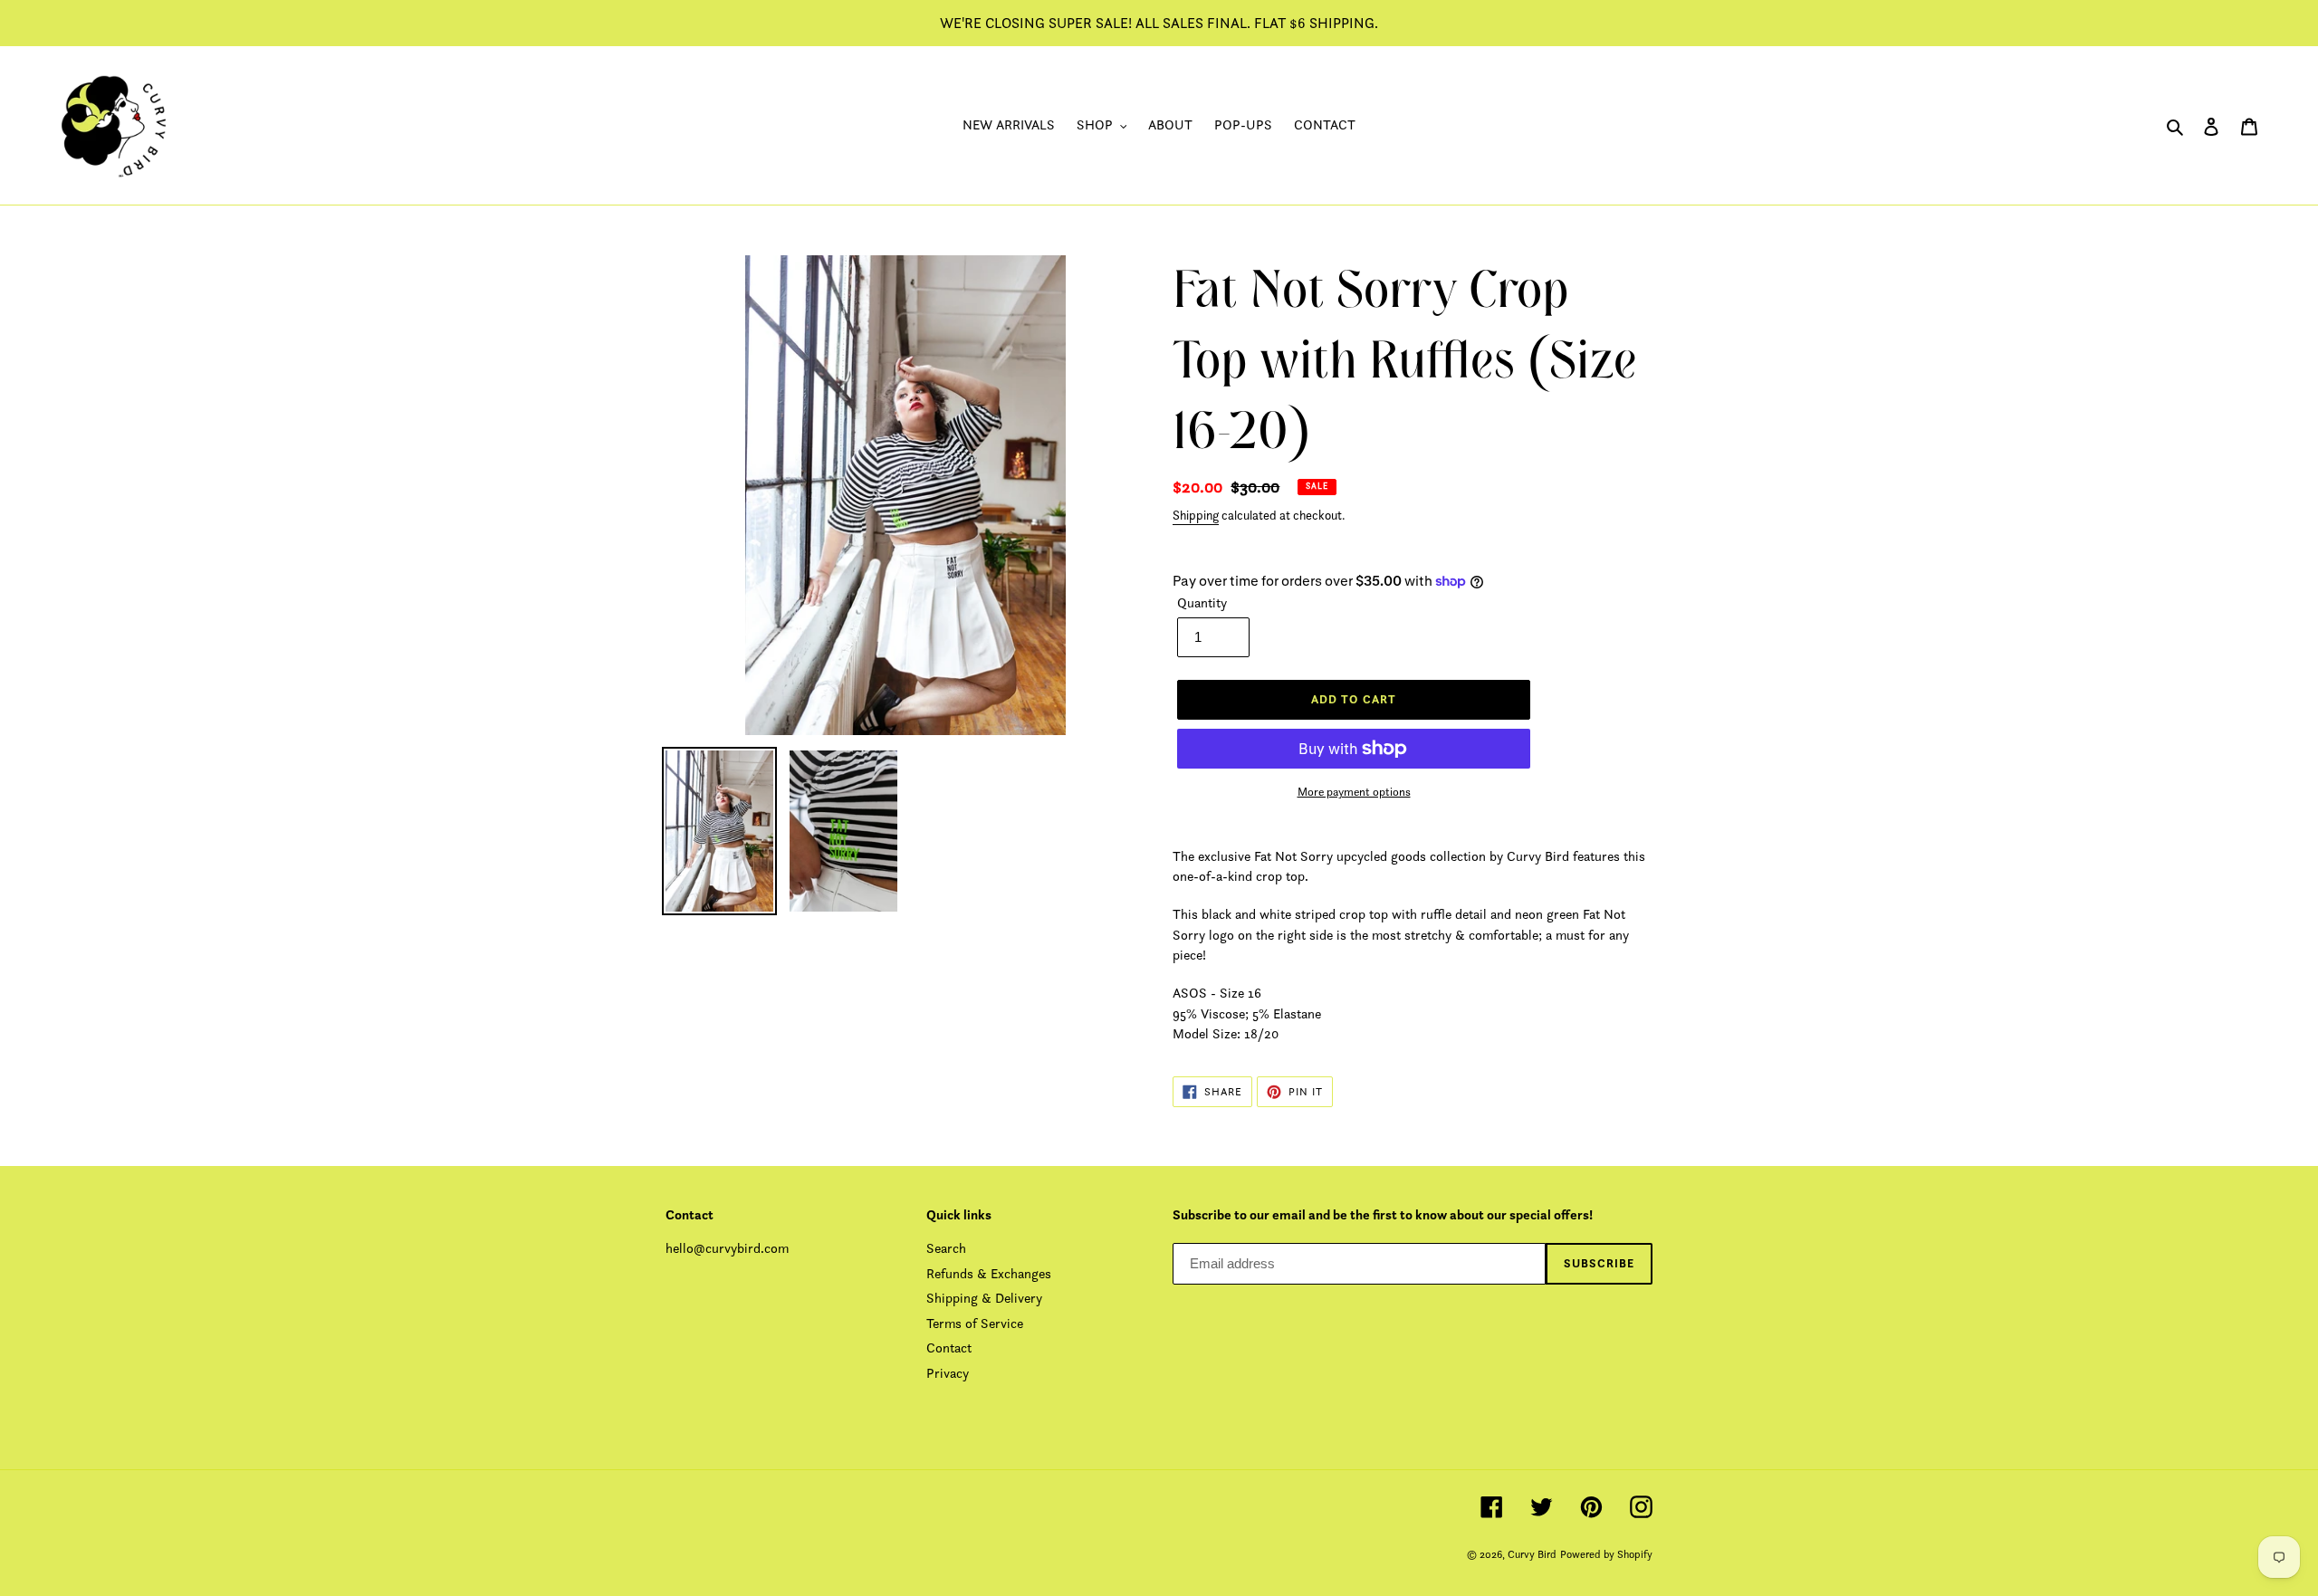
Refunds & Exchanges (989, 1273)
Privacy (948, 1373)
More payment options (1354, 792)
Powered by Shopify (1606, 1554)
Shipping (1196, 515)
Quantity (1202, 602)
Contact (949, 1348)
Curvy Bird (1532, 1554)
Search (946, 1248)
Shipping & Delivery (984, 1298)
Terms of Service (975, 1323)
